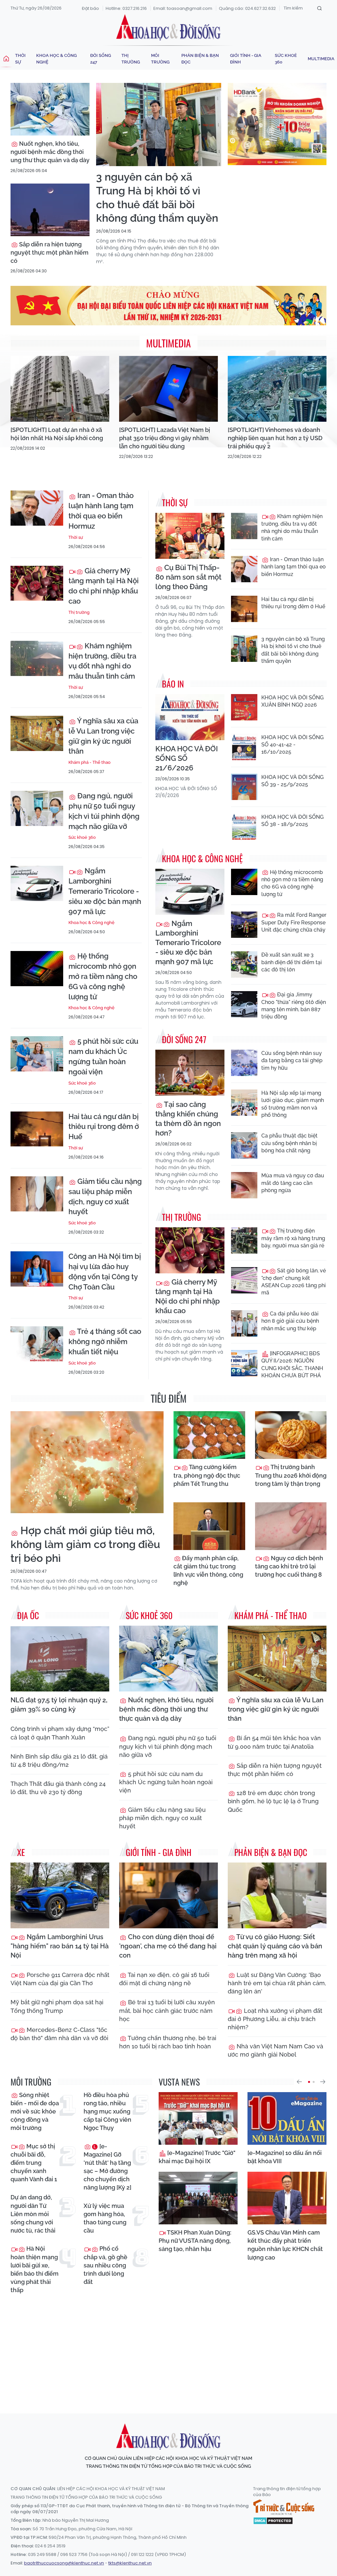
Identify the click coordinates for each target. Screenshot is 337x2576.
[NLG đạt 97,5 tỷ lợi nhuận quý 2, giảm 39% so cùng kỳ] (60, 1659)
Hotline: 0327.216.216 (126, 8)
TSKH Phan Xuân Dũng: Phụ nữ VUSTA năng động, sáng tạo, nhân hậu (195, 2241)
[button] (299, 2082)
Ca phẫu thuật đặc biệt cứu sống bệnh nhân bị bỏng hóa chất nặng (289, 1143)
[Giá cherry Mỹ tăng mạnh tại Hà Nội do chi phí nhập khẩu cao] (37, 583)
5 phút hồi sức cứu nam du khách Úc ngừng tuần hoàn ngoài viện (103, 1056)
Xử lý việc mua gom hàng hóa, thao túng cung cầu (105, 2218)
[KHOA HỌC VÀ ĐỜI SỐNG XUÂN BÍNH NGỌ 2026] (244, 707)
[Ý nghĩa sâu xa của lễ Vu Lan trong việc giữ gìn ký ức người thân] (37, 733)
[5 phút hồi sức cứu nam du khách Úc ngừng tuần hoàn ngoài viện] (37, 1054)
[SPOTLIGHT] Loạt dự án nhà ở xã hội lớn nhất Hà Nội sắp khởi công (57, 434)
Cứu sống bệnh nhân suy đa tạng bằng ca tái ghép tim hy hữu (292, 1061)
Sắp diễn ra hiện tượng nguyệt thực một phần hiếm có (50, 252)
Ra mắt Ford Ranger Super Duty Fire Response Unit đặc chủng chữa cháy (294, 922)
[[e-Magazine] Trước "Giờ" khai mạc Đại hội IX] (198, 2118)
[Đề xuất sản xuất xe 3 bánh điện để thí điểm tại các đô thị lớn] (244, 964)
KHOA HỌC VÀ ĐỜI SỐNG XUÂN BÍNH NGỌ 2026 (292, 701)
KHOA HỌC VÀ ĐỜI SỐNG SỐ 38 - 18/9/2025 (292, 821)
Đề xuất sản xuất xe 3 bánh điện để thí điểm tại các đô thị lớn (292, 962)
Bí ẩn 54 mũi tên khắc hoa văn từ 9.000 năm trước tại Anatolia (274, 1742)
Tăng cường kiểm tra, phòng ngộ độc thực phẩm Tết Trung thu (207, 1475)
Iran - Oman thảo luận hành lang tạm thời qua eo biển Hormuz (101, 511)
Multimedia (321, 59)
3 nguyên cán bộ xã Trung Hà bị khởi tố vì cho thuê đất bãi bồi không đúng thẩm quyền (157, 197)
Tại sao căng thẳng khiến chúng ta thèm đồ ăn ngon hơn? (188, 1119)
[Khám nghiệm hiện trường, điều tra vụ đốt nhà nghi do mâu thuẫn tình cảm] (37, 658)
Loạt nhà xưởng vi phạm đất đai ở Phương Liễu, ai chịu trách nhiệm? (275, 2019)
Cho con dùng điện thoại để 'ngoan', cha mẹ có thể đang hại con (168, 1946)
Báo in (173, 684)
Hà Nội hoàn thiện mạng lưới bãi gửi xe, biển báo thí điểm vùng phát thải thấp (35, 2269)
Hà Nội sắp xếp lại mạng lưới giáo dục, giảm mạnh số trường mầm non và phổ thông (293, 1104)
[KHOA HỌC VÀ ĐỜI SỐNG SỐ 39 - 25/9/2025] (244, 787)
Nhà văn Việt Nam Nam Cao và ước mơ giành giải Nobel (275, 2050)
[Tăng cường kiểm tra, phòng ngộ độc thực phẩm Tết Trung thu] (209, 1435)
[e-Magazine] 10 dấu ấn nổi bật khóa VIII (285, 2157)
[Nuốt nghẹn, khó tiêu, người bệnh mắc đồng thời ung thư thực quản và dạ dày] (50, 109)
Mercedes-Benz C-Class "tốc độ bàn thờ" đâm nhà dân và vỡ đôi (59, 2034)
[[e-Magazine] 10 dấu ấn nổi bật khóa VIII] (287, 2118)
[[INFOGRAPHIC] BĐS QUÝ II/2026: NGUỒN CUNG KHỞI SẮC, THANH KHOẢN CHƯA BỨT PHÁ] (244, 1363)
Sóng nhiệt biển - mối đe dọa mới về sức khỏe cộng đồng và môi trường (35, 2112)
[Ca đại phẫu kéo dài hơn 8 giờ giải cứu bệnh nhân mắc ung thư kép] (244, 1323)
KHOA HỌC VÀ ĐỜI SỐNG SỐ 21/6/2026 (187, 758)
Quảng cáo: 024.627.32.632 (247, 8)
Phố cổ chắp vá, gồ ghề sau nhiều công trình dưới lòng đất (105, 2265)
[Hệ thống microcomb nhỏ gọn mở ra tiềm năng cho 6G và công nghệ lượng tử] (37, 969)
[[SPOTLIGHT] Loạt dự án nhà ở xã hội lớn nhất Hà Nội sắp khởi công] (60, 389)
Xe (21, 1852)
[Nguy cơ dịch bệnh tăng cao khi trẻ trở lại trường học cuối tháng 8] (291, 1526)
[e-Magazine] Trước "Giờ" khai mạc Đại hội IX (197, 2157)
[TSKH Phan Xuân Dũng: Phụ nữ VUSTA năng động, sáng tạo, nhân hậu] (198, 2198)
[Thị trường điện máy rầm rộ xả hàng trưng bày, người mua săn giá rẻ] (244, 1240)
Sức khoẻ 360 (286, 59)
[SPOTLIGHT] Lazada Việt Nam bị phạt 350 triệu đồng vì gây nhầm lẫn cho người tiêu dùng (165, 438)
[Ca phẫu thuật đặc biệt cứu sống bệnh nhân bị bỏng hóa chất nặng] (244, 1145)
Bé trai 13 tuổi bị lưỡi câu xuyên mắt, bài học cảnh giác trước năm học (167, 2010)
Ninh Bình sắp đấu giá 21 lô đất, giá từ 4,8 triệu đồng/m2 (59, 1761)
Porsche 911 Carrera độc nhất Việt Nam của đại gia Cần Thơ (60, 1979)
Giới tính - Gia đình (246, 59)
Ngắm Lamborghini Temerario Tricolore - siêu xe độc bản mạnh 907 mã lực (105, 891)
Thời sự (20, 59)
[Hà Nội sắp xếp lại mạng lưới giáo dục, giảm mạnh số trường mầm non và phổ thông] (244, 1103)
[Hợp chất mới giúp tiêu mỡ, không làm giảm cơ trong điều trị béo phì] (87, 1462)
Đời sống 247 (101, 59)
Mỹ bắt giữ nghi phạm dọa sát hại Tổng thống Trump (57, 2006)
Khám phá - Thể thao (90, 762)
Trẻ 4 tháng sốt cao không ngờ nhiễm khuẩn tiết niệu (105, 1341)
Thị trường (131, 59)
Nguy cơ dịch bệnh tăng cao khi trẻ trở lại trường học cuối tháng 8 (289, 1566)
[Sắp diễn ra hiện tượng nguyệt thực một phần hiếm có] (50, 210)
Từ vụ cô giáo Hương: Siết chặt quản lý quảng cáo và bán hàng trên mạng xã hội (275, 1946)
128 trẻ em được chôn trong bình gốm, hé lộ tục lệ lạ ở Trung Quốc (273, 1801)
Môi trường (160, 59)
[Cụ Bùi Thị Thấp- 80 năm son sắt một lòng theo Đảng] (190, 536)
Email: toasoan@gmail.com (183, 8)
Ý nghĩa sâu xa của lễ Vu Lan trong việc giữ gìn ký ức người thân (103, 736)
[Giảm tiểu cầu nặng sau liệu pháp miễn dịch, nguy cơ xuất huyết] (37, 1194)
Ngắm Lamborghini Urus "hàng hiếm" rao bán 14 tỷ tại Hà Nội (60, 1946)
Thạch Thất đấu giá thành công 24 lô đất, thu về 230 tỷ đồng (58, 1788)
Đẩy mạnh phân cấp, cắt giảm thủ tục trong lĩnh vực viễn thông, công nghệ (208, 1571)
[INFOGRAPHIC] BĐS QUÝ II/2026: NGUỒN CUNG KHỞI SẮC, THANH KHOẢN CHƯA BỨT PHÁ (292, 1364)
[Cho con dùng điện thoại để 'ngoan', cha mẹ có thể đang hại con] (168, 1895)
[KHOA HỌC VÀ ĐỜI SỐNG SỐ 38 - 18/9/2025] (244, 827)
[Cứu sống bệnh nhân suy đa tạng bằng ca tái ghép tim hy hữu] (244, 1063)
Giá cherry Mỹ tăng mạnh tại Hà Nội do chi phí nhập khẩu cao (104, 586)
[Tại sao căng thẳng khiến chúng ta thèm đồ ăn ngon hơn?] (190, 1073)
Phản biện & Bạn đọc (200, 59)
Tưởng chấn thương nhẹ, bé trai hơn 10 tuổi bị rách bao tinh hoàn (168, 2042)
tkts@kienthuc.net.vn (130, 2563)
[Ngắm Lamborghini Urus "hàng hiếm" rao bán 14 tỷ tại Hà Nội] (60, 1895)
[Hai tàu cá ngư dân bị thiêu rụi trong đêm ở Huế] (37, 1129)
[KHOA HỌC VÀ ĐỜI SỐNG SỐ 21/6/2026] (190, 717)
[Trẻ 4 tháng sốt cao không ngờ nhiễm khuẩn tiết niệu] (37, 1344)
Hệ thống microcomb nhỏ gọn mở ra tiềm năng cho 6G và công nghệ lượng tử (103, 976)
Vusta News (179, 2082)
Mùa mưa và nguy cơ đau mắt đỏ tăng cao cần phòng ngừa (293, 1183)
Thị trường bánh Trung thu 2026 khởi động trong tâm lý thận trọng (291, 1475)
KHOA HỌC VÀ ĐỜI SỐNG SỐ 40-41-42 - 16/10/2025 (292, 745)
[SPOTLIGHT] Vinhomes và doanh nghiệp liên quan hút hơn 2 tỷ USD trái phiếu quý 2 (275, 438)
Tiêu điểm (169, 1398)
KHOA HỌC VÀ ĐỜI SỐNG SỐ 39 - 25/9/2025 (292, 781)
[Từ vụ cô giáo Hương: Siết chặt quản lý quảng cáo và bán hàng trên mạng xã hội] (277, 1895)
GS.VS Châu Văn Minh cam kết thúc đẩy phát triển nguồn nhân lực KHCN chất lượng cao (285, 2245)
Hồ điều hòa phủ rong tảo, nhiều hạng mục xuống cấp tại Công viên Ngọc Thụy (107, 2112)
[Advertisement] (170, 2348)
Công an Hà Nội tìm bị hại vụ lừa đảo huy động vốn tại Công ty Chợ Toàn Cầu (105, 1271)
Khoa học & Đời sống (168, 27)
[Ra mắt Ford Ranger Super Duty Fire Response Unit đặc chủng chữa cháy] (244, 925)
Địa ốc (28, 1615)
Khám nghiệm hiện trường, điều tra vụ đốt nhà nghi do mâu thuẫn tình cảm (102, 661)
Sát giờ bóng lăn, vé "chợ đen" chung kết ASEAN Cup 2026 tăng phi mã (294, 1282)
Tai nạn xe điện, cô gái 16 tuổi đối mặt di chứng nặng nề (164, 1979)
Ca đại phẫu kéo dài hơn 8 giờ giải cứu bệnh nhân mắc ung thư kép (290, 1321)
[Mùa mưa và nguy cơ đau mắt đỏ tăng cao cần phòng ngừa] (244, 1185)
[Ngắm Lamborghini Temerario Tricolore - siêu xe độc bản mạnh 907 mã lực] (37, 883)
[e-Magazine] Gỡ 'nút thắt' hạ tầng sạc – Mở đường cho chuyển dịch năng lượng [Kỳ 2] (107, 2167)
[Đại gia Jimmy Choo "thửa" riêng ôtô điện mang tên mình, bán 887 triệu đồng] (244, 1004)
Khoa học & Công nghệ (56, 59)
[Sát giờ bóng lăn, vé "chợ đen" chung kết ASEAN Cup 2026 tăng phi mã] (244, 1280)
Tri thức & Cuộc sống (284, 2507)
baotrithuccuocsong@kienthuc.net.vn (64, 2563)
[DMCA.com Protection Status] (273, 2520)
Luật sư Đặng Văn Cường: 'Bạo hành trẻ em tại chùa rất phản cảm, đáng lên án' (277, 1983)
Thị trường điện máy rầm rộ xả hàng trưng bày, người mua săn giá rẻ (293, 1238)
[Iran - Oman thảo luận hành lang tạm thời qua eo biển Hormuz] (37, 508)
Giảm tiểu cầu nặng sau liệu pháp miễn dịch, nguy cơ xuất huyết (105, 1196)
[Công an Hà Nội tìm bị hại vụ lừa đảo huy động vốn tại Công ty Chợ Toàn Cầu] (37, 1269)
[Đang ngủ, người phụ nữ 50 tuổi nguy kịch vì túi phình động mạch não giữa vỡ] (37, 808)
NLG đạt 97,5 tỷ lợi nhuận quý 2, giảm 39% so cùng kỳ (59, 1705)
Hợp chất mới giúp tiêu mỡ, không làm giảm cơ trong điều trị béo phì (85, 1544)
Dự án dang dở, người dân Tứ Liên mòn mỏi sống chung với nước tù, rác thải (33, 2214)
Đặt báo (91, 8)
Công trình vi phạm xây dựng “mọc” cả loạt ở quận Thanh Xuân (60, 1733)
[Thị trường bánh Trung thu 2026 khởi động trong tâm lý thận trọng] (291, 1435)
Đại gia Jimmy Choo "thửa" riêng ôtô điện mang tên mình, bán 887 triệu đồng (294, 1006)
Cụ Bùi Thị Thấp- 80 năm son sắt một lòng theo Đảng (188, 577)
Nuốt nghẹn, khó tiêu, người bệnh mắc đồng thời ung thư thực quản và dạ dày (50, 152)
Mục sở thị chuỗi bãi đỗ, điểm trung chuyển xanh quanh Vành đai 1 (34, 2163)
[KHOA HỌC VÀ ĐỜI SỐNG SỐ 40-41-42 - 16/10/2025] (244, 747)
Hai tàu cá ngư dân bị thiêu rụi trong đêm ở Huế (104, 1127)
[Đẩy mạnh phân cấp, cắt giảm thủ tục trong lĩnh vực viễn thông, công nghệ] (209, 1526)
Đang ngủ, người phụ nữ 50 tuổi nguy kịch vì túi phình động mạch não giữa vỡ (104, 811)
